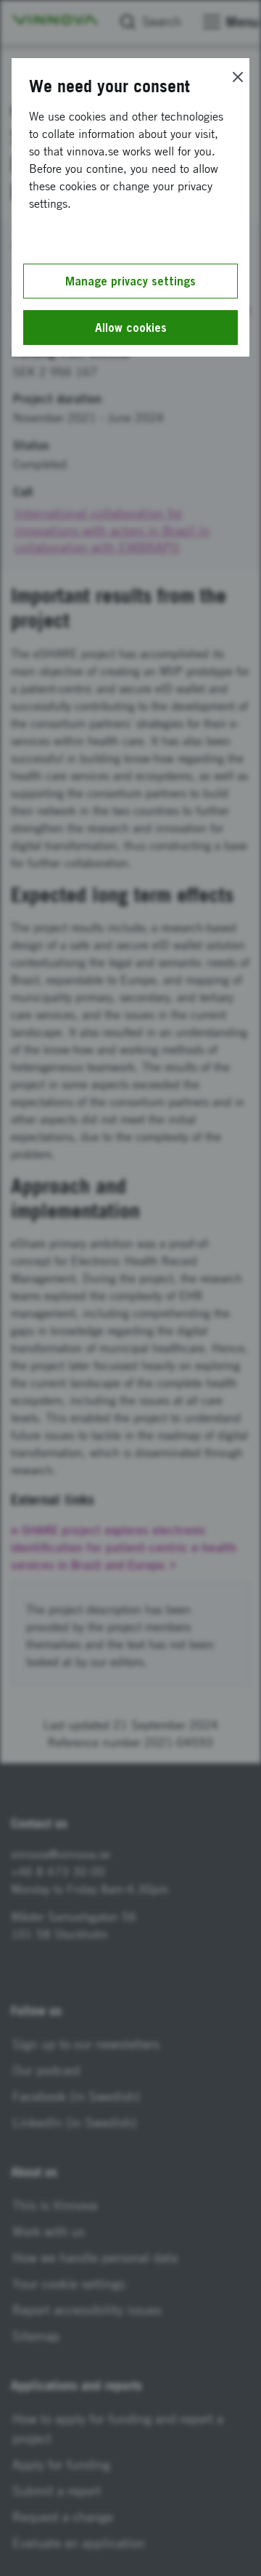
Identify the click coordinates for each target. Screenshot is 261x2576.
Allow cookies (131, 328)
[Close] (238, 77)
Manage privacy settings (130, 281)
